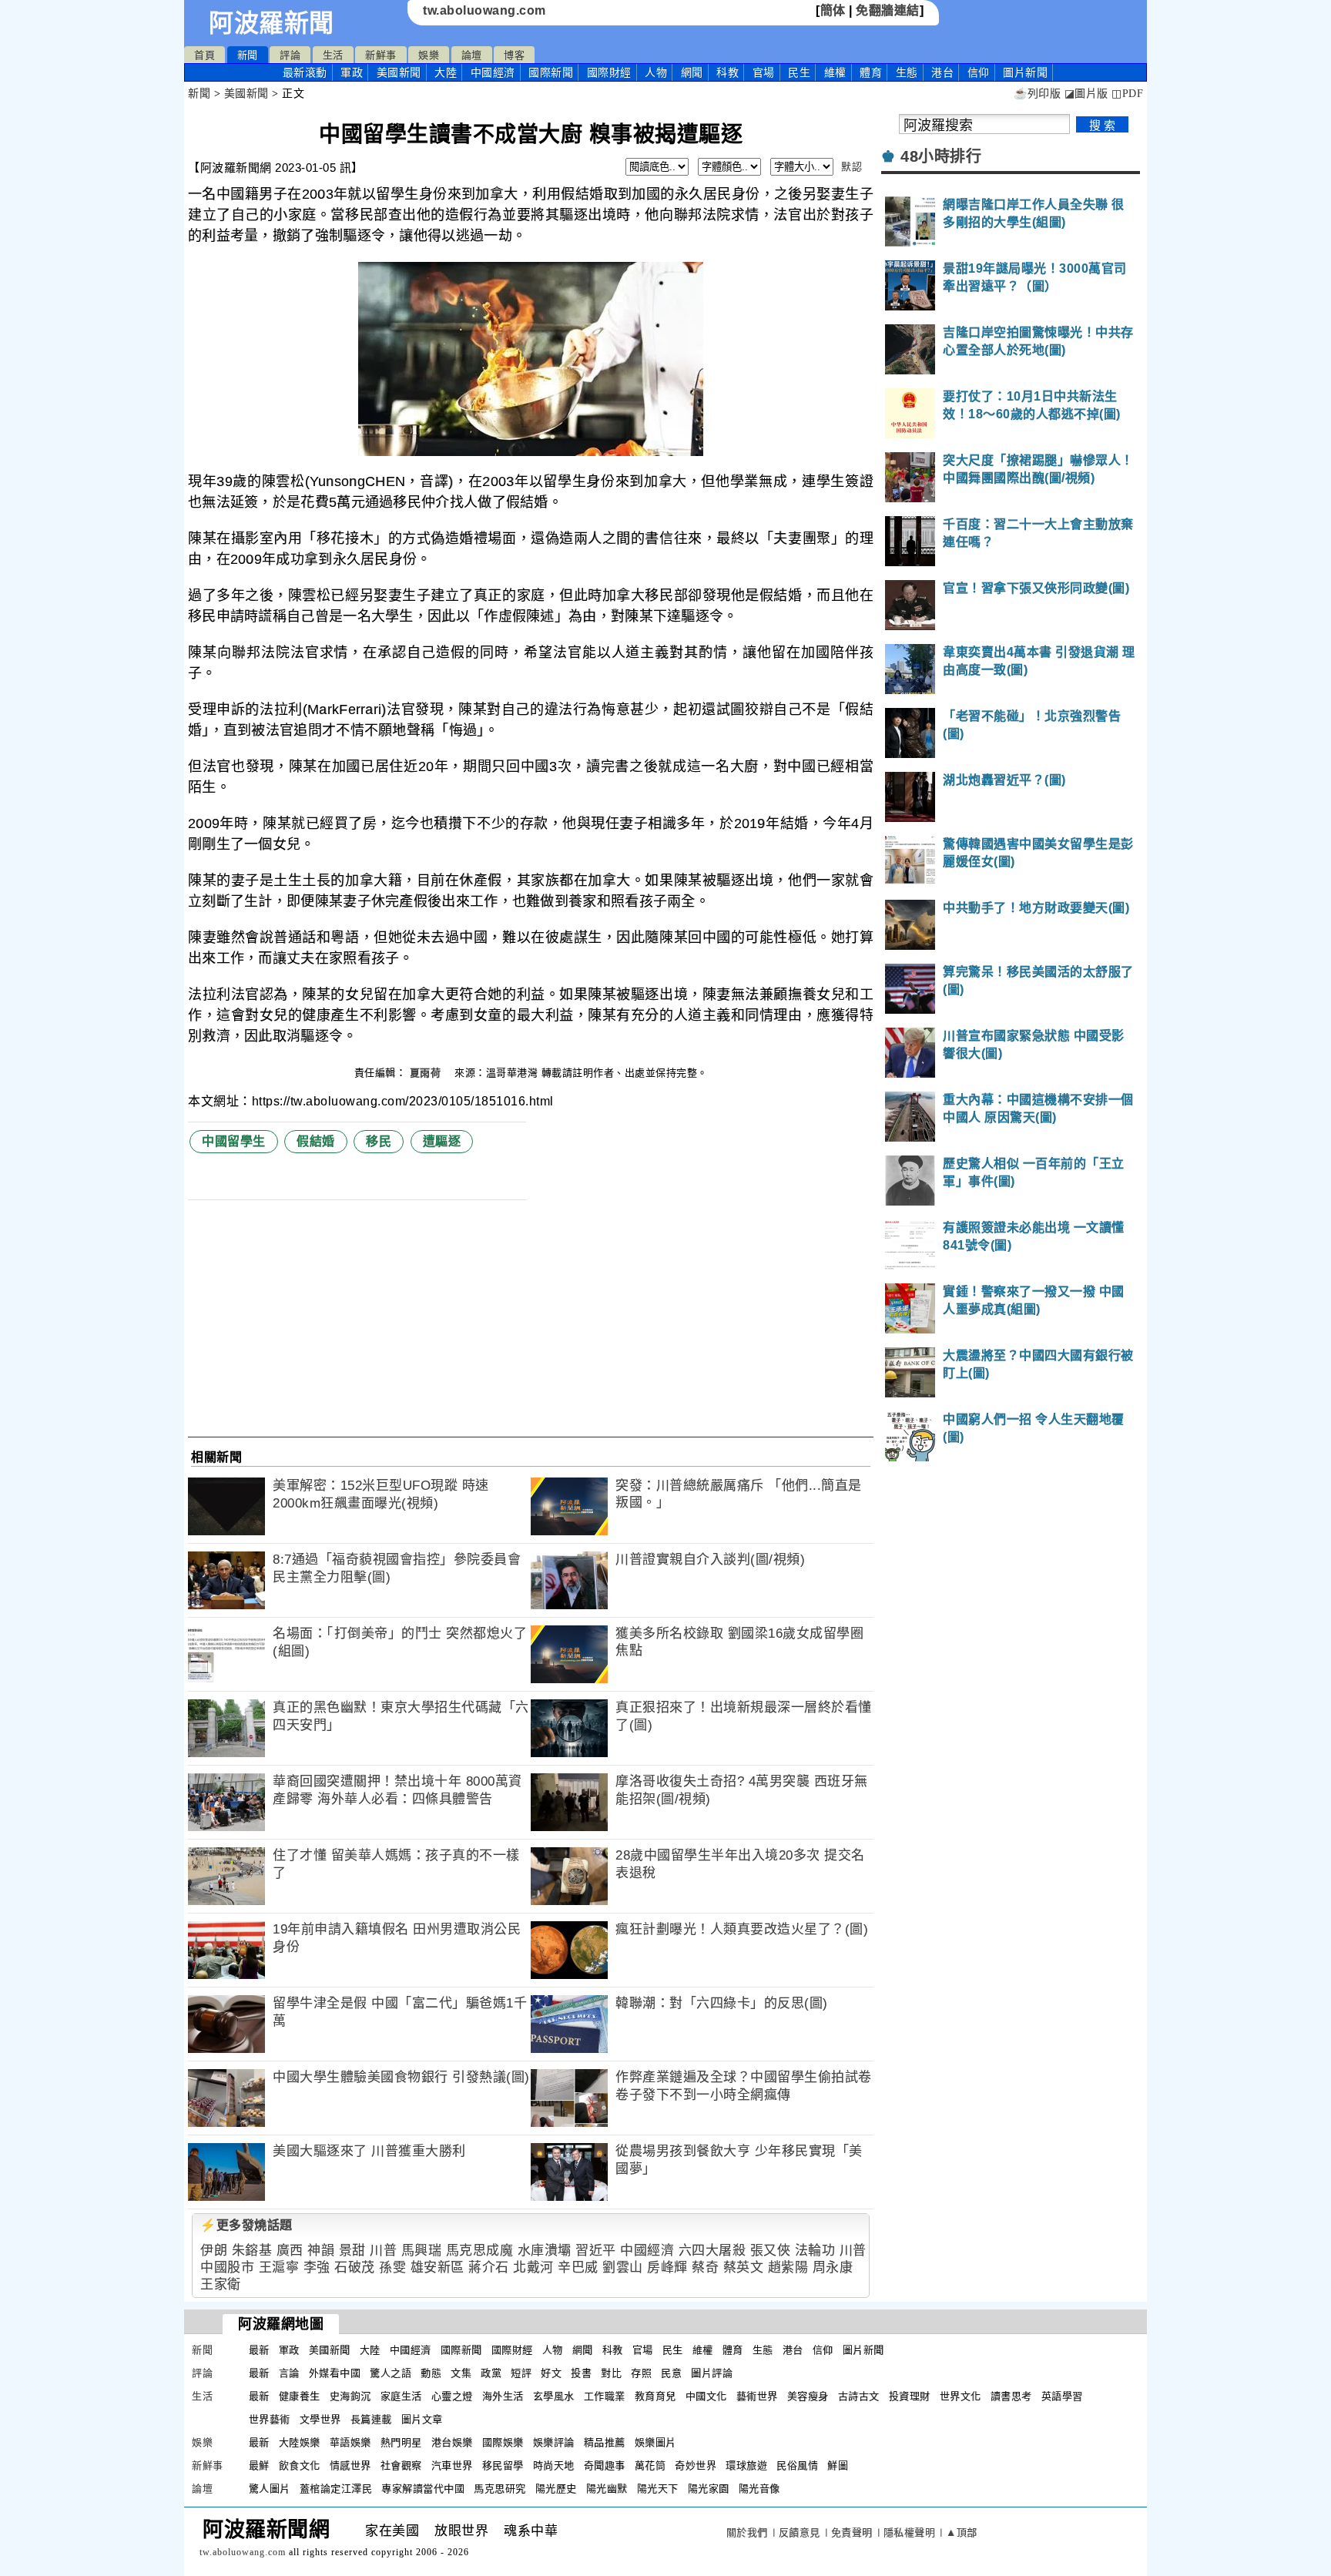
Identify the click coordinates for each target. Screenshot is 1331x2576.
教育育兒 (655, 2396)
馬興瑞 (422, 2251)
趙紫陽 (788, 2267)
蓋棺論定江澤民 (336, 2489)
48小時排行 (941, 156)
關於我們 (747, 2532)
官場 (764, 72)
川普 (383, 2251)
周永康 (833, 2267)
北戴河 (533, 2267)
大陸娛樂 (300, 2442)
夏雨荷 (427, 1073)
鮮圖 (838, 2465)
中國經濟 (493, 72)
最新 (305, 72)
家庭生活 (401, 2396)
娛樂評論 (554, 2442)
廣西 (290, 2251)
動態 (431, 2373)
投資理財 (910, 2396)
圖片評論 (712, 2373)
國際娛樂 (503, 2442)
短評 (521, 2373)
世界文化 (961, 2396)
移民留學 (503, 2465)
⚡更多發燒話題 (246, 2225)
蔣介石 (489, 2267)
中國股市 (227, 2267)
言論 (289, 2373)
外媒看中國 (335, 2373)
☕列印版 (1037, 94)
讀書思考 (1011, 2396)
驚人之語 (391, 2373)
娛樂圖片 (655, 2442)
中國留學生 (234, 1141)
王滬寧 (279, 2267)
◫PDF (1127, 94)
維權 (835, 72)
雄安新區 (438, 2267)
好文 (551, 2373)
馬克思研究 (500, 2489)
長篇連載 (371, 2419)
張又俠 (771, 2251)
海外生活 (503, 2396)
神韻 (321, 2251)
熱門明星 (401, 2442)
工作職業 (605, 2396)
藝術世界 (757, 2396)
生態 (907, 72)
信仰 (979, 72)
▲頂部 (962, 2532)
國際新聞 (551, 72)
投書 (581, 2373)
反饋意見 (800, 2532)
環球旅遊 (746, 2465)
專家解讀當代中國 (423, 2489)
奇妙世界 (696, 2465)
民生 (799, 72)
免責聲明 (852, 2532)
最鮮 (259, 2465)
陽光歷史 (556, 2489)
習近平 (596, 2251)
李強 (317, 2267)
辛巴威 (578, 2267)
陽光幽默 (607, 2489)
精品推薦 (605, 2442)
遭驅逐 (442, 1141)
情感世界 (350, 2465)
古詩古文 (859, 2396)
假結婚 (316, 1141)
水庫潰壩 (545, 2251)
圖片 (1025, 72)
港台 (942, 72)
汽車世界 (452, 2465)
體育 (871, 72)
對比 (611, 2373)
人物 (656, 72)
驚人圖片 (270, 2489)
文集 (461, 2373)
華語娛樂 (350, 2442)
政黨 (491, 2373)
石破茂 (355, 2267)
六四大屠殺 (712, 2251)
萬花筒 (650, 2465)
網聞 (692, 72)
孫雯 (392, 2267)
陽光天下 (658, 2489)
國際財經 (609, 72)
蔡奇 (705, 2267)
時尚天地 (554, 2465)
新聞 (248, 55)
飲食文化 (300, 2465)
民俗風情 (797, 2465)
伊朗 (214, 2251)
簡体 (833, 10)
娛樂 (429, 55)
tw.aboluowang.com (484, 10)
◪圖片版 (1086, 94)
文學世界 (320, 2419)
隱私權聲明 (910, 2532)
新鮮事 (381, 55)
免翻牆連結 (888, 10)
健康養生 (300, 2396)
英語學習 (1062, 2396)
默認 (852, 167)
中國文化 (706, 2396)
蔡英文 (744, 2267)
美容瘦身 (808, 2396)
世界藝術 (270, 2419)
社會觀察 (401, 2465)
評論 (290, 55)
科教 (728, 72)
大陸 (446, 72)
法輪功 (815, 2251)
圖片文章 (422, 2419)
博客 (514, 55)
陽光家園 (709, 2489)
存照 (641, 2373)
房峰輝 (667, 2267)
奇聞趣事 (605, 2465)
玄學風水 (554, 2396)
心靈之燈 (452, 2396)
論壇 (472, 55)
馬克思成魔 (480, 2251)
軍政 (352, 72)
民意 (671, 2373)
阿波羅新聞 (272, 23)
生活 (333, 55)
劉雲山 (623, 2267)
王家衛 (221, 2284)
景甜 (352, 2251)
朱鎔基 (252, 2251)
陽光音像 (759, 2489)
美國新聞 (399, 72)
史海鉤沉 (350, 2396)
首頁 (205, 55)
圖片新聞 (863, 2350)
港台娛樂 (452, 2442)
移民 (379, 1141)
